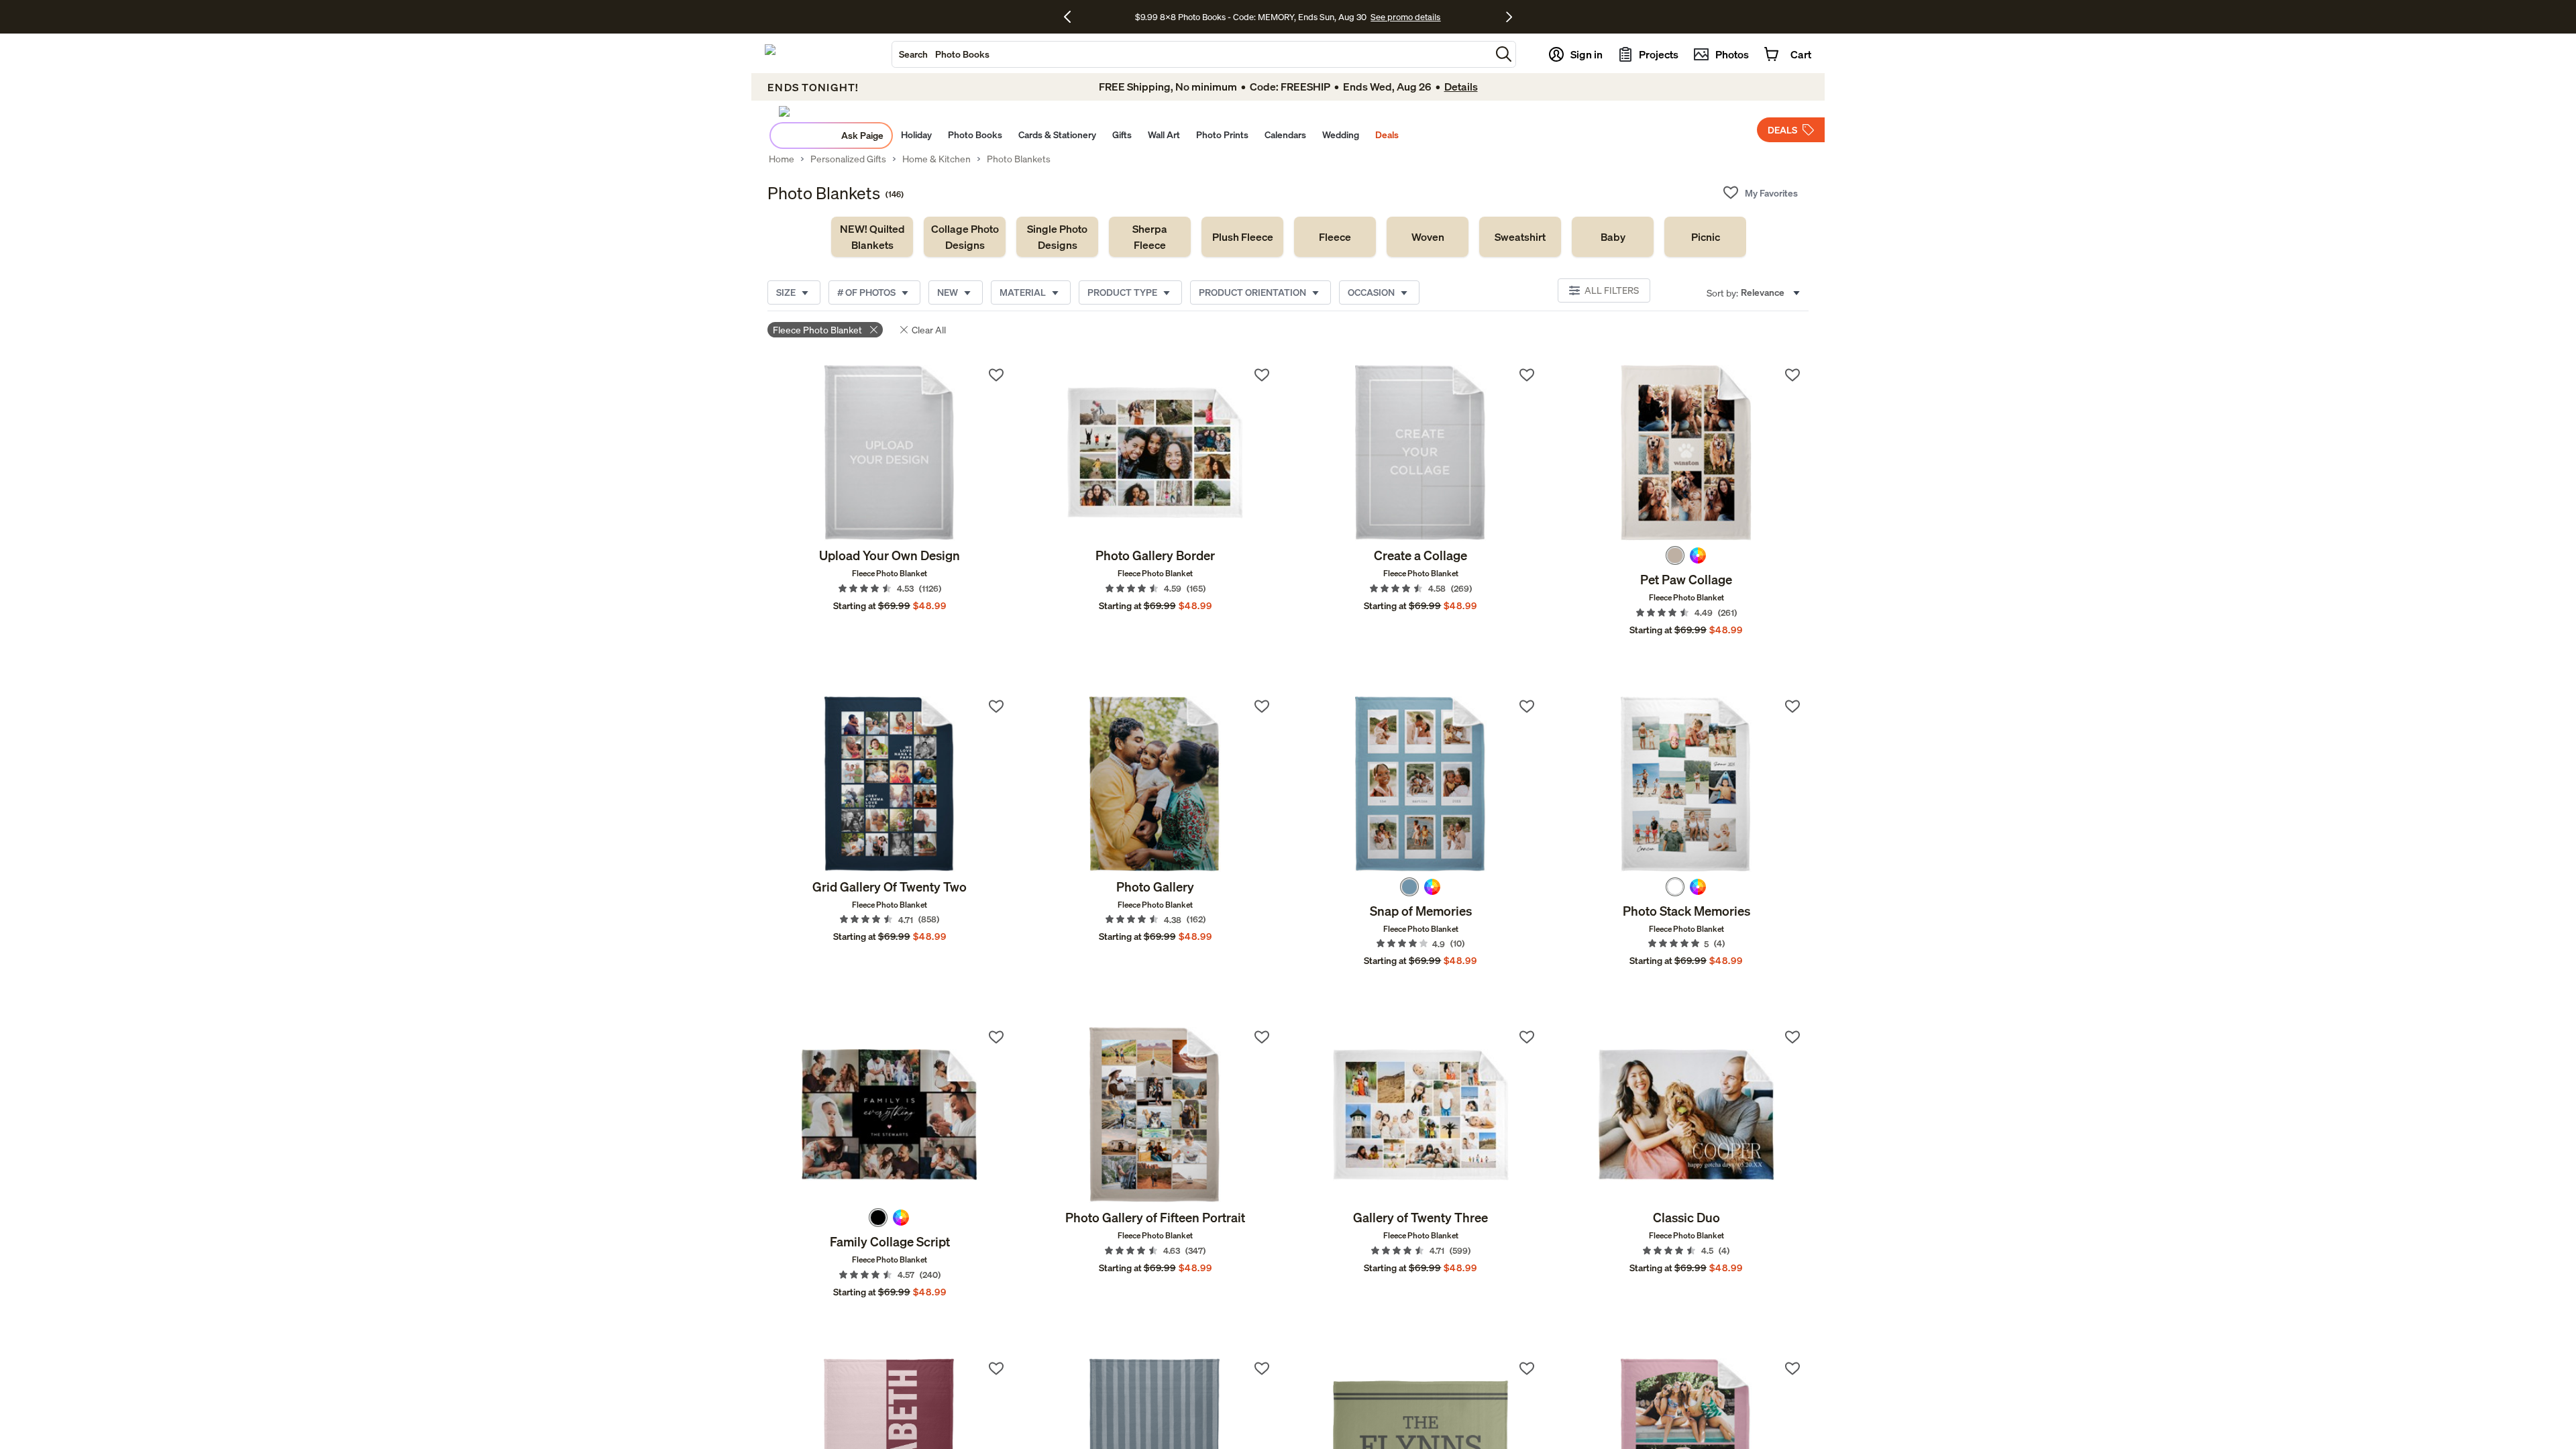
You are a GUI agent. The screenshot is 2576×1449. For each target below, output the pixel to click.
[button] (1504, 54)
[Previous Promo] (1072, 17)
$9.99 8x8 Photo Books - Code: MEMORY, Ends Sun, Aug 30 (1251, 17)
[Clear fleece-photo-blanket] (874, 330)
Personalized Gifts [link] (848, 159)
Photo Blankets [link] (1019, 159)
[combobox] (1191, 54)
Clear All (929, 330)
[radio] (1675, 555)
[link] (872, 237)
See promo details (1405, 17)
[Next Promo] (1509, 17)
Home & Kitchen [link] (936, 159)
